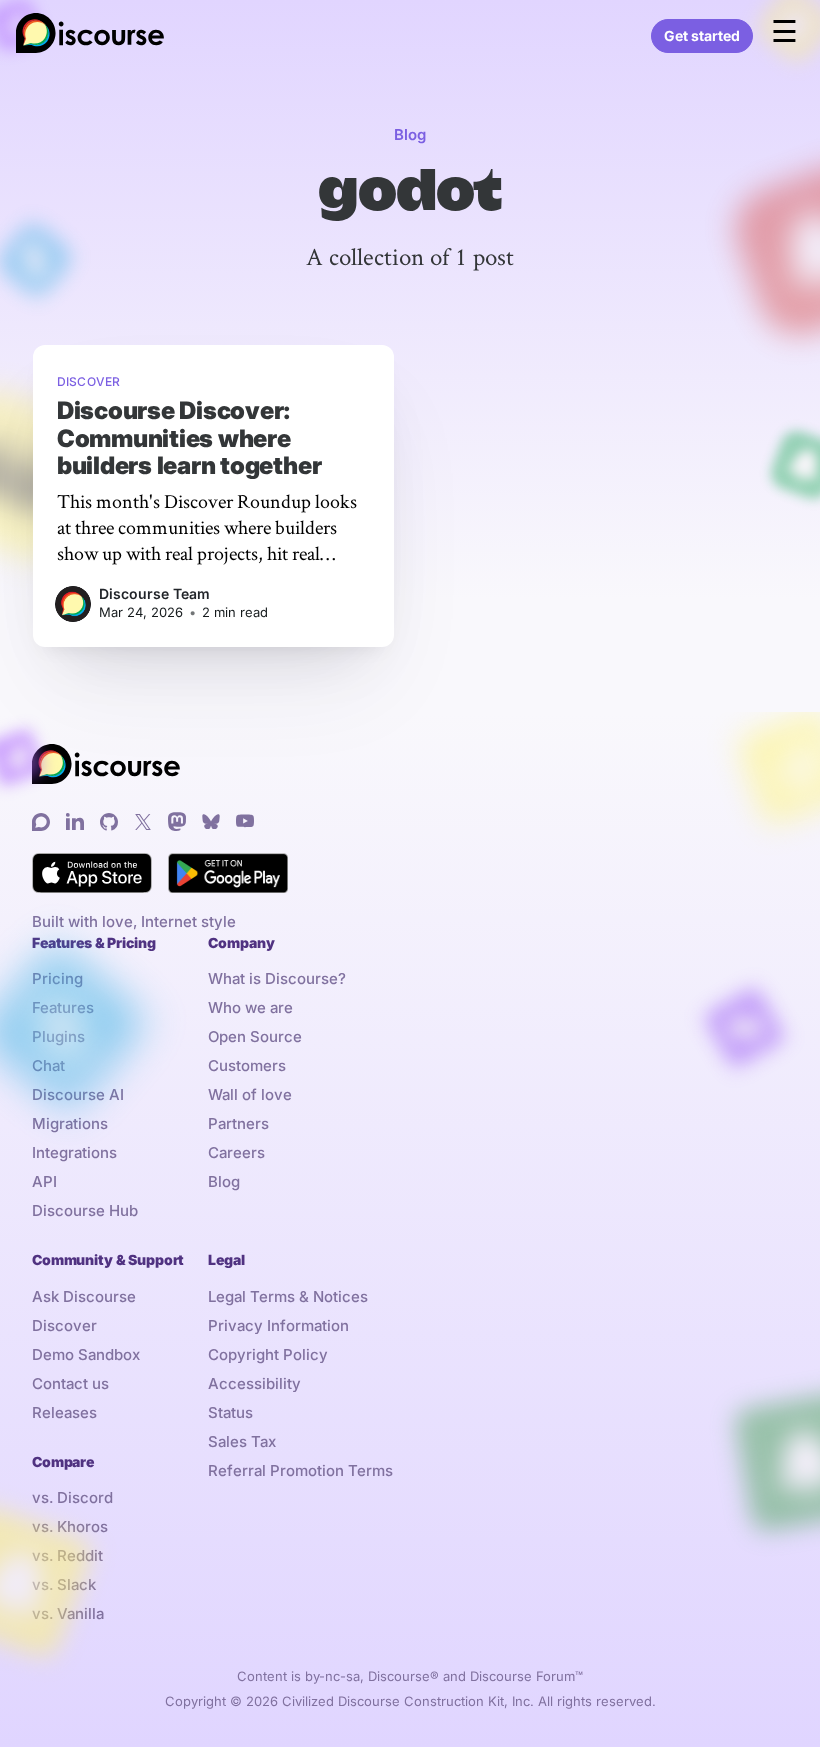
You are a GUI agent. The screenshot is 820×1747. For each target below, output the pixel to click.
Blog (410, 134)
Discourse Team (154, 593)
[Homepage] (90, 36)
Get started (702, 35)
